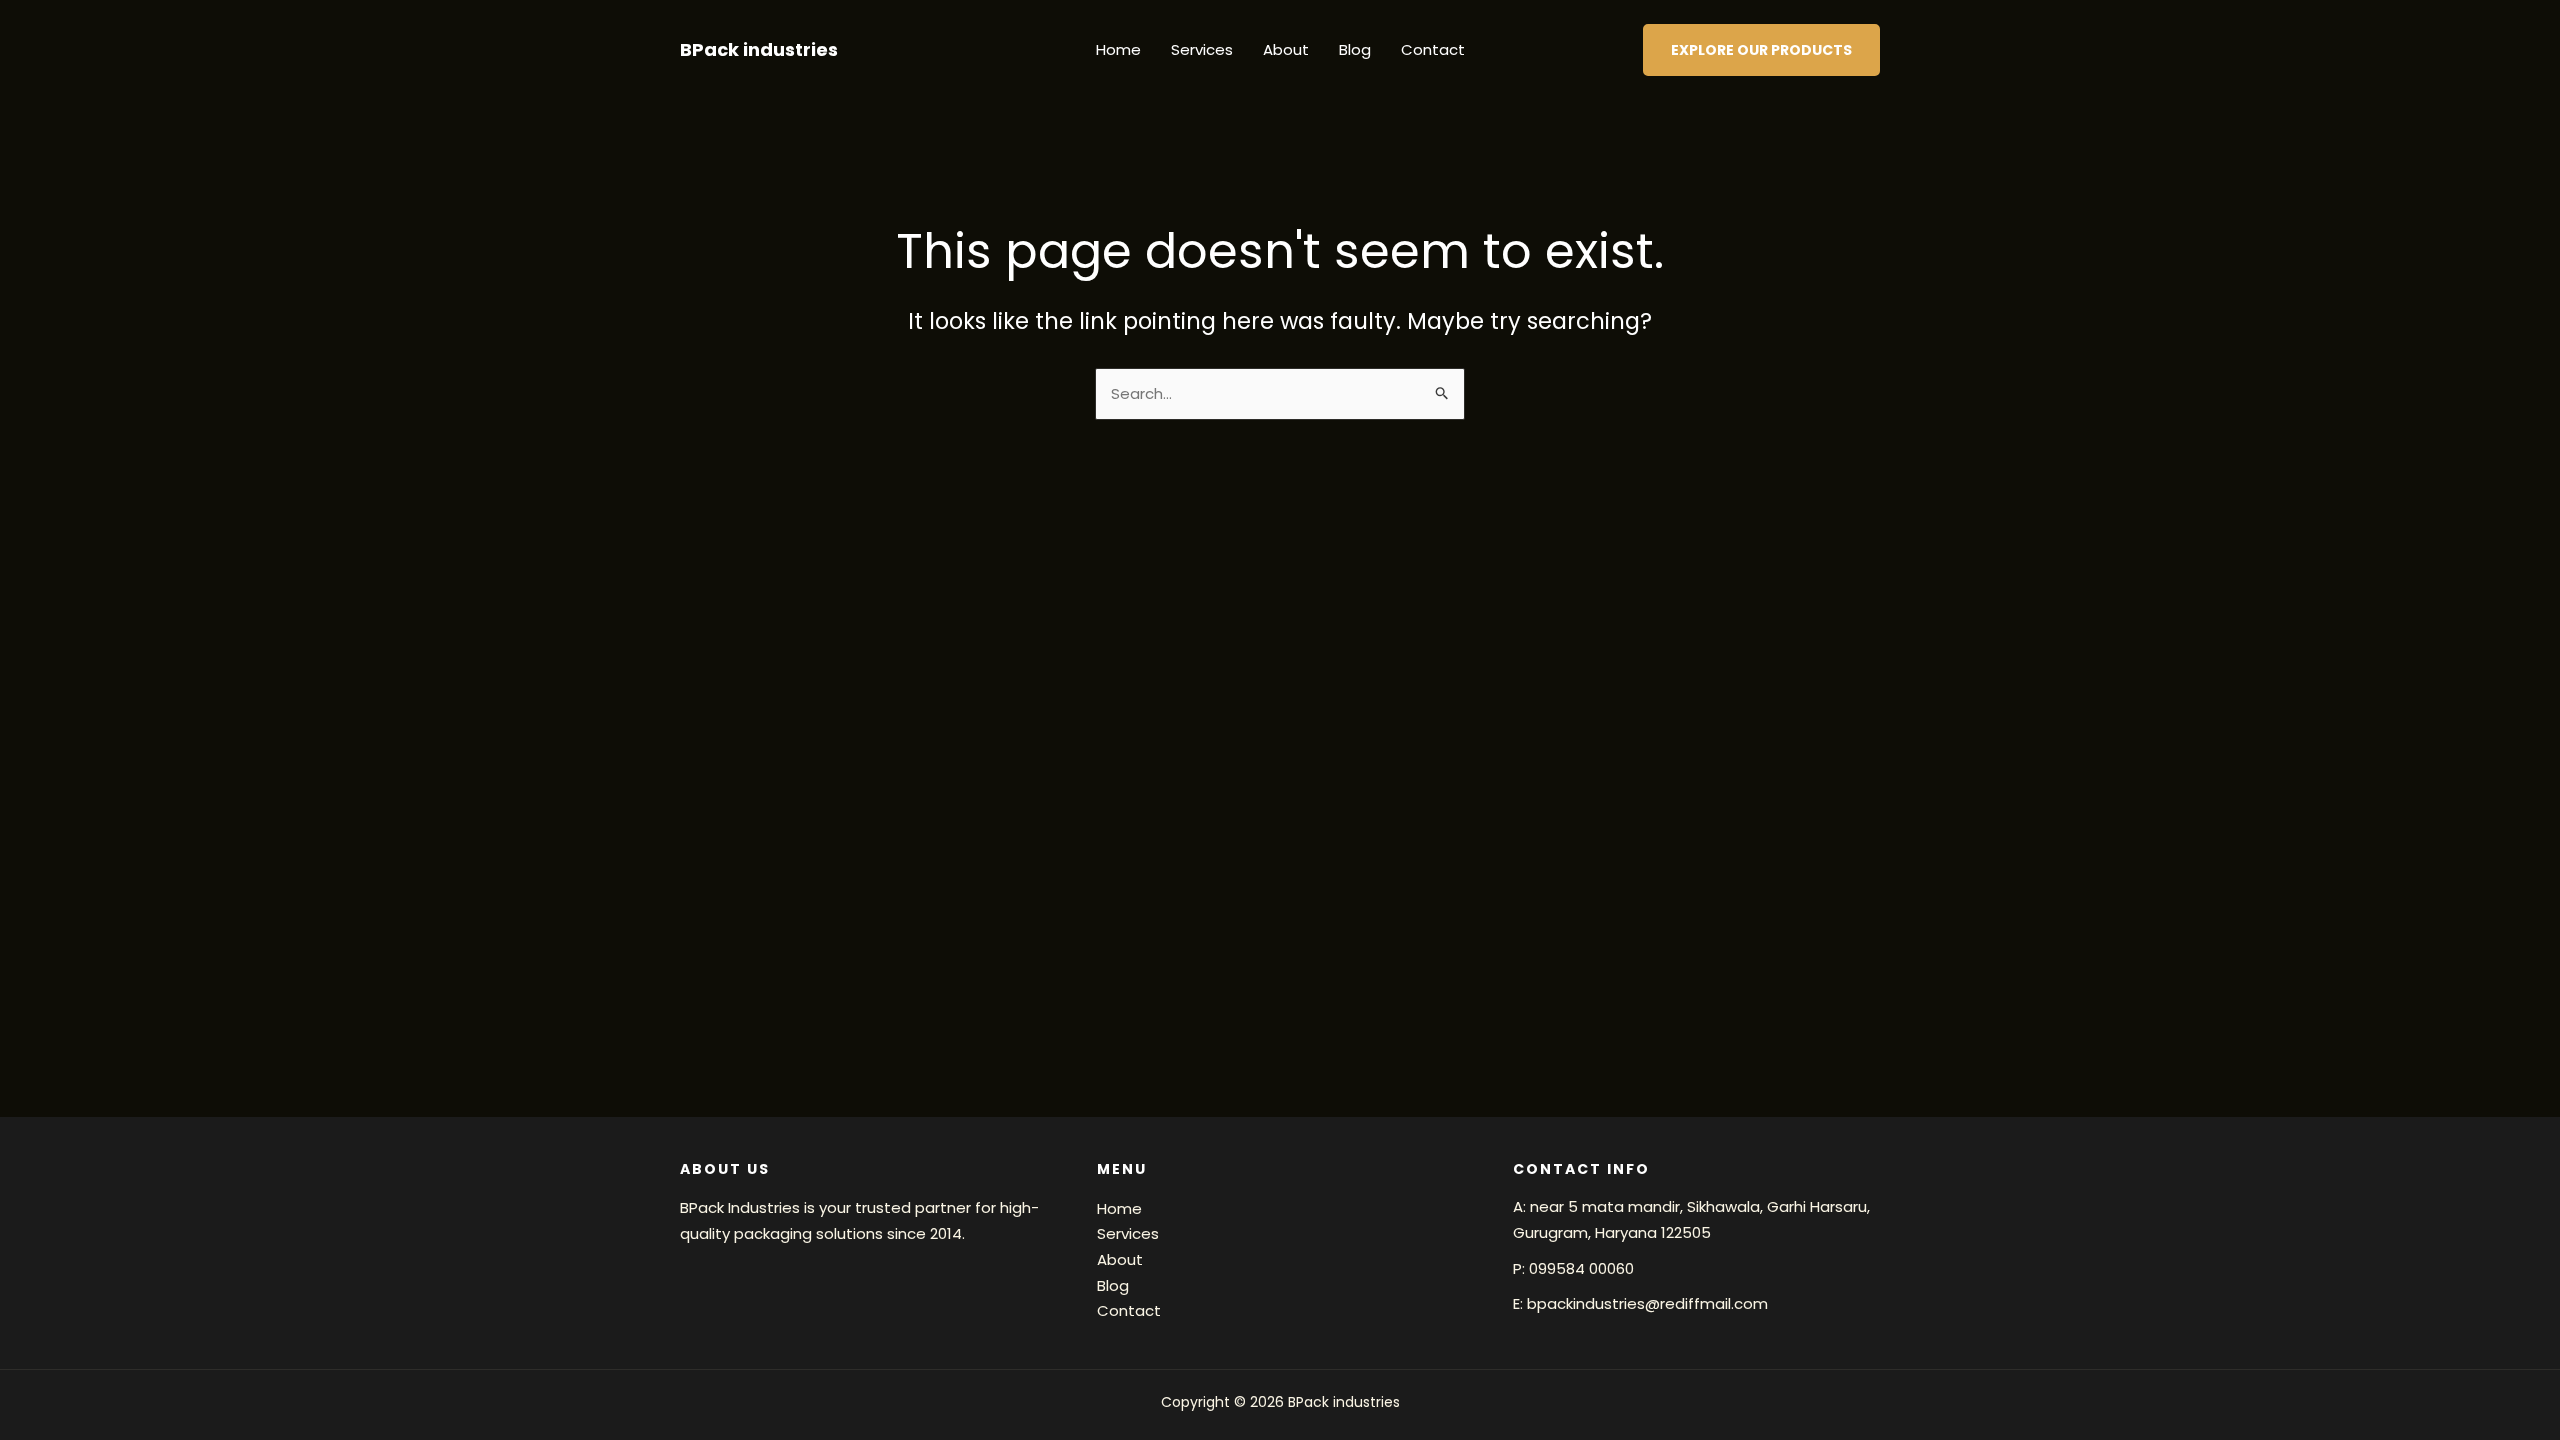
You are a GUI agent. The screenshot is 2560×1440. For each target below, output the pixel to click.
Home (1118, 49)
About (1286, 49)
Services (1202, 49)
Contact (1433, 49)
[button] (1761, 50)
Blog (1355, 49)
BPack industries (759, 49)
